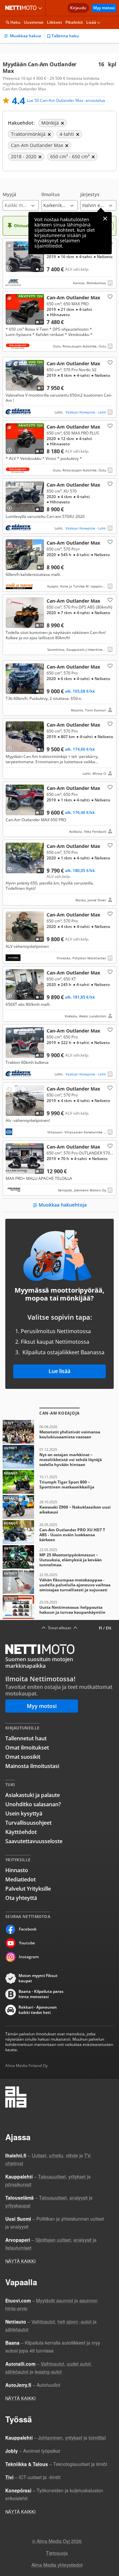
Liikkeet (55, 22)
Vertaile (12, 266)
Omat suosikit (23, 1757)
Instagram (29, 1957)
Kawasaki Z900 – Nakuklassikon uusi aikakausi (59, 1507)
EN (108, 1628)
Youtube (27, 1943)
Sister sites (41, 8)
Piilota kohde (11, 247)
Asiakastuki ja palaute (33, 1795)
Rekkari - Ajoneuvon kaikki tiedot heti (38, 2010)
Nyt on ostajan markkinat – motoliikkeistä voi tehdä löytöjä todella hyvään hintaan (59, 1457)
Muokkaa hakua (25, 36)
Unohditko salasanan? (33, 1804)
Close (105, 219)
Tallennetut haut (26, 1738)
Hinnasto (17, 1870)
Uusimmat (34, 22)
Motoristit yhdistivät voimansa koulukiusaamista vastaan (59, 1432)
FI (100, 1628)
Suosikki (109, 296)
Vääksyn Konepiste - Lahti (86, 412)
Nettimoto (22, 8)
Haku (15, 22)
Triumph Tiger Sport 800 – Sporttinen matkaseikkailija (59, 1482)
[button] (21, 201)
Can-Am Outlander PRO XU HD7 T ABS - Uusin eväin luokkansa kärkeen (59, 1532)
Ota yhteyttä (21, 1898)
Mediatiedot (20, 1879)
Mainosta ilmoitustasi (32, 1766)
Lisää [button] (91, 22)
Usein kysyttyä (24, 1813)
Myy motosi (104, 8)
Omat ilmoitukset (27, 1748)
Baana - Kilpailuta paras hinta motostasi (41, 1994)
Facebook (28, 1929)
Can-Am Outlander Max (59, 263)
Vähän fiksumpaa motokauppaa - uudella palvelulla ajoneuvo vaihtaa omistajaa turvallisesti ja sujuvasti (59, 1582)
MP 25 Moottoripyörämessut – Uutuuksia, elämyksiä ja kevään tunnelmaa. (59, 1557)
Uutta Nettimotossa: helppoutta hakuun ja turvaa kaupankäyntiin (59, 1607)
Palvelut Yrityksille (28, 1889)
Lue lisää (59, 1371)
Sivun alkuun (59, 1628)
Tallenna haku (65, 36)
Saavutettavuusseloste (34, 1841)
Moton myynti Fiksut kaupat (38, 1978)
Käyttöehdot (21, 1832)
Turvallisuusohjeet (28, 1823)
